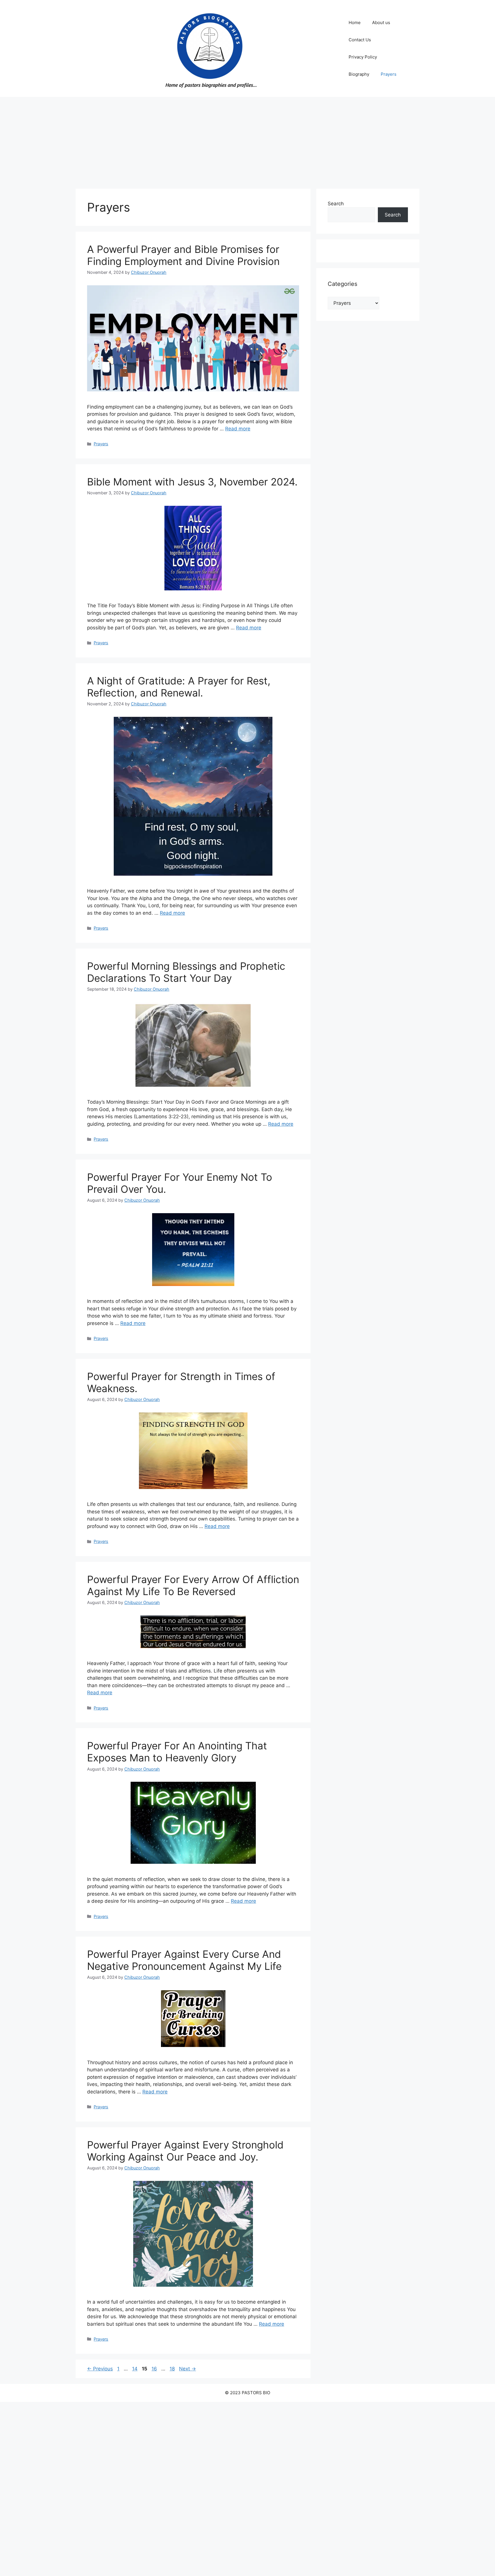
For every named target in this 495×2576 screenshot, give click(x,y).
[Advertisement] (247, 140)
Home (355, 23)
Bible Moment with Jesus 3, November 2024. (192, 482)
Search (336, 204)
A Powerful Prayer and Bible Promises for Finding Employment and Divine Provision (183, 255)
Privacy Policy (363, 57)
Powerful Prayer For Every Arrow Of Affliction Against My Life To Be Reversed (193, 1585)
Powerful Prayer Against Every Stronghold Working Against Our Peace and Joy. (185, 2151)
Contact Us (360, 40)
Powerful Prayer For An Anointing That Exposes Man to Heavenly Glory (177, 1752)
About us (381, 23)
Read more (238, 429)
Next (187, 2369)
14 (135, 2369)
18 (173, 2369)
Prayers (389, 74)
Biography (359, 74)
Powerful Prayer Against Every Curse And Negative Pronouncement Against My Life (184, 1960)
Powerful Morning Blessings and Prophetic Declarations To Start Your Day (186, 972)
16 (155, 2369)
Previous (100, 2369)
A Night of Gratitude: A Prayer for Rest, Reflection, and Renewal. (179, 687)
